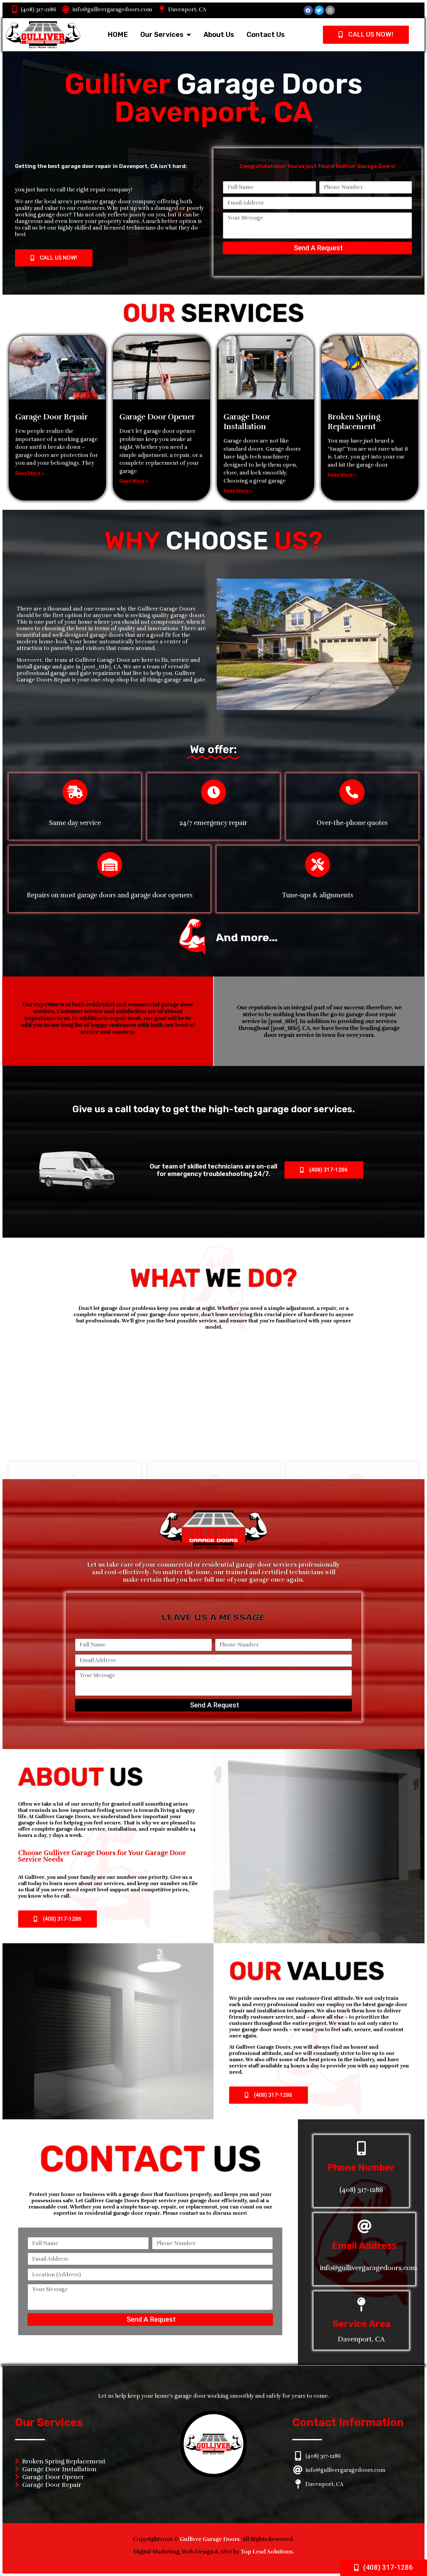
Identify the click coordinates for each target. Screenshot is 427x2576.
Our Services (162, 35)
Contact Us (266, 35)
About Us (219, 35)
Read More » (30, 473)
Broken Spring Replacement (354, 422)
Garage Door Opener (157, 417)
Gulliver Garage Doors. (211, 2539)
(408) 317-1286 (39, 10)
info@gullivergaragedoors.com (112, 10)
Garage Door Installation (247, 422)
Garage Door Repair (52, 417)
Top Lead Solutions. (267, 2552)
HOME (118, 35)
